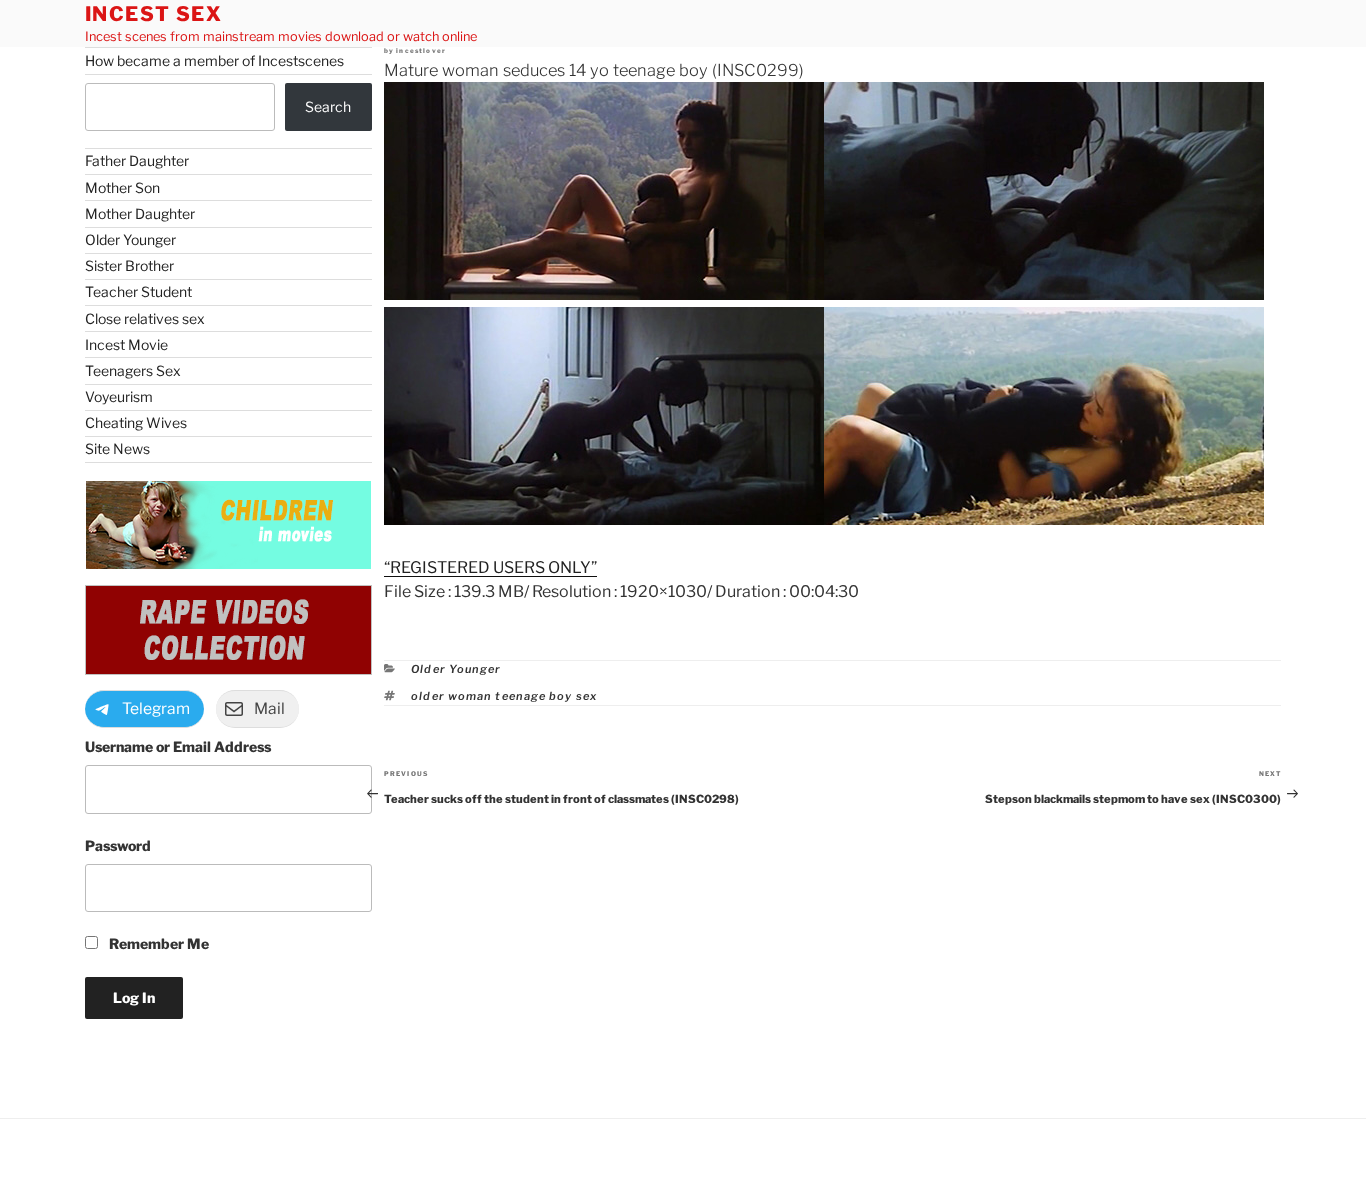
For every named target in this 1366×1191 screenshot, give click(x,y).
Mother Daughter (140, 213)
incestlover (421, 51)
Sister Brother (129, 265)
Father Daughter (137, 160)
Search (328, 106)
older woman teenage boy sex (504, 696)
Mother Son (122, 187)
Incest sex (154, 14)
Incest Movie (126, 344)
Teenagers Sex (133, 370)
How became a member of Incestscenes (214, 60)
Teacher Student (138, 291)
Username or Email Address (178, 746)
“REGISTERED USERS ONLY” (490, 567)
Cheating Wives (136, 422)
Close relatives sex (145, 318)
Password (118, 845)
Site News (117, 448)
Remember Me (157, 943)
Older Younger (456, 669)
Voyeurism (119, 396)
